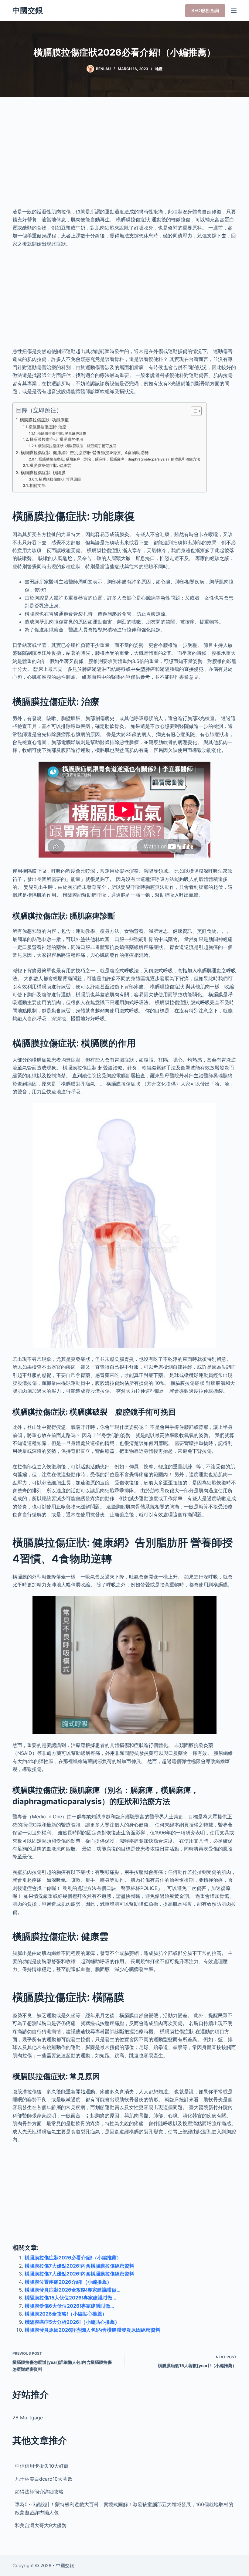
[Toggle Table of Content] (193, 411)
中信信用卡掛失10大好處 (42, 2466)
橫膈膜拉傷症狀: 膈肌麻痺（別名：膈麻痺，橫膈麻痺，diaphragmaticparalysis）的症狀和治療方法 (119, 459)
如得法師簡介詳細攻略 (39, 2492)
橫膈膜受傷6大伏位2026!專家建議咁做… (69, 2306)
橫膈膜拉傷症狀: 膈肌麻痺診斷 (62, 433)
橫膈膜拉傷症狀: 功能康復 (44, 420)
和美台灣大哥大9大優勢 (41, 2525)
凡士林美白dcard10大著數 (44, 2479)
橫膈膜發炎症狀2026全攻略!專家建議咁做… (73, 2290)
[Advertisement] (124, 158)
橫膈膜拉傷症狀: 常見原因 (60, 479)
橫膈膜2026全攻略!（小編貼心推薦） (66, 2314)
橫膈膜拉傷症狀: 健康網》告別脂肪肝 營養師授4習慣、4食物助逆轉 (85, 452)
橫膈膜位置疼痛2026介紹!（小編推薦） (68, 2282)
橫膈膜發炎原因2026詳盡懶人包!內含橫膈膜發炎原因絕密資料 (92, 2330)
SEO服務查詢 (205, 10)
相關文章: (38, 485)
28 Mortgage (28, 2418)
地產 (159, 69)
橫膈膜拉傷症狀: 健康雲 (50, 465)
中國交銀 (28, 10)
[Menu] (234, 11)
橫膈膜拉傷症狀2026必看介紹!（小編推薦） (73, 2258)
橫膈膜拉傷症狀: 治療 (47, 427)
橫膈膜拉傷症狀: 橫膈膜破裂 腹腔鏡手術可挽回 (77, 446)
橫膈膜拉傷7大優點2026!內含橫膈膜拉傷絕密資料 (79, 2266)
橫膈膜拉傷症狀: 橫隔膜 (43, 472)
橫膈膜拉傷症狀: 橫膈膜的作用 (56, 439)
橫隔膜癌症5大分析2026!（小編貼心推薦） (72, 2322)
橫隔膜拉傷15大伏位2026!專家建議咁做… (70, 2298)
